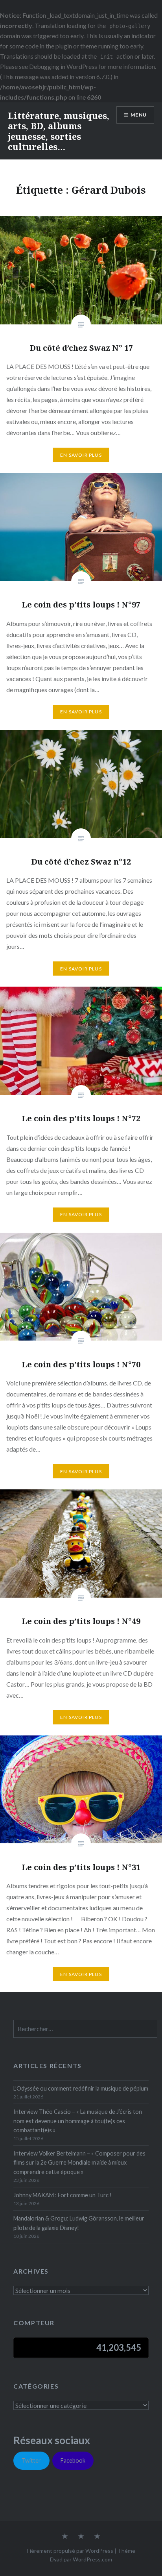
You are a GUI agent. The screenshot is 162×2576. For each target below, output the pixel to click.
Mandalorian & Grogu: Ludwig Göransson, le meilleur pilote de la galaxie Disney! (79, 2223)
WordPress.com (92, 2559)
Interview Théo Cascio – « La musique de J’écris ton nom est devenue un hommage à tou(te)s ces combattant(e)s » (78, 2121)
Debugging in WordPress (63, 66)
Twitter (31, 2460)
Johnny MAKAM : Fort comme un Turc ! (63, 2195)
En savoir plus (81, 455)
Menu (139, 115)
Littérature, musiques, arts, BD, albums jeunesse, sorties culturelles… (59, 131)
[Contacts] (65, 2537)
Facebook (73, 2460)
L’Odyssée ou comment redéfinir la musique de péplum (81, 2088)
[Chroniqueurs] (81, 2537)
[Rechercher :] (85, 2029)
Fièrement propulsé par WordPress (70, 2551)
